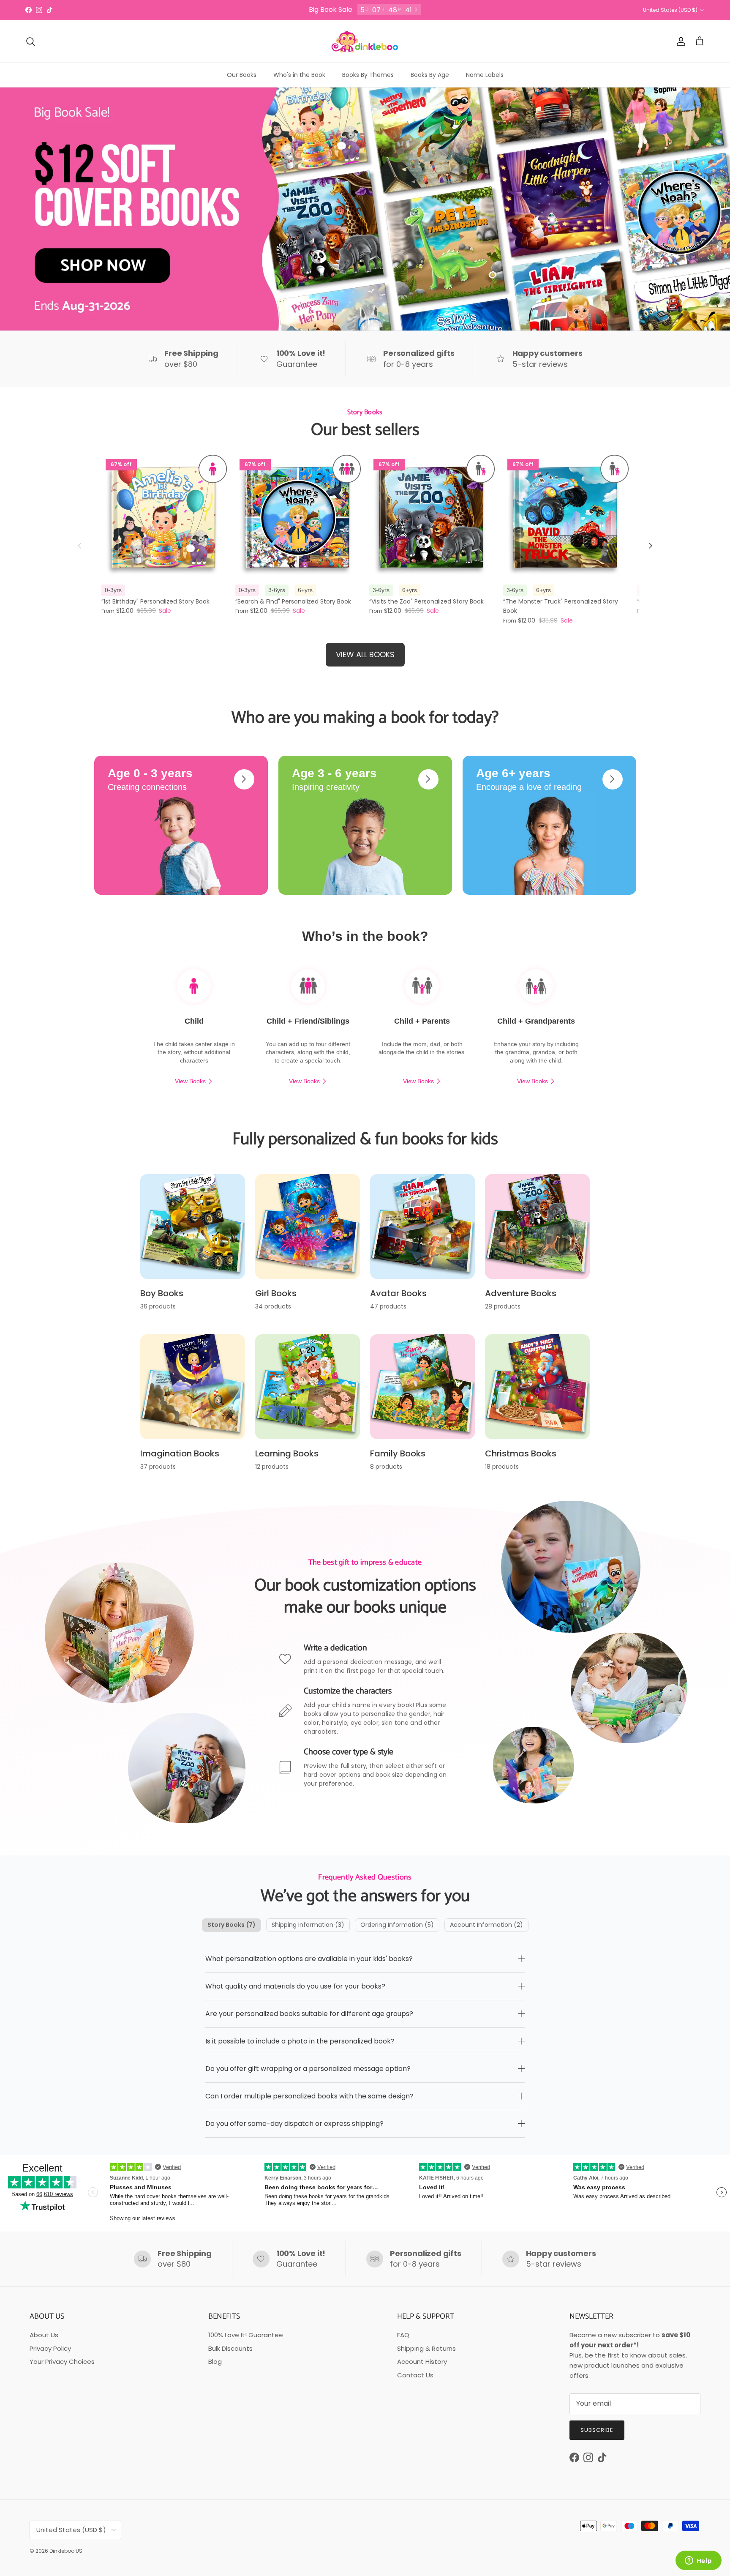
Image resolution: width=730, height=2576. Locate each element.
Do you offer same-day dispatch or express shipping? (294, 2124)
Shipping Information (308, 1925)
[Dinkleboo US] (365, 41)
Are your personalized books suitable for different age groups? (309, 2014)
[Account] (679, 41)
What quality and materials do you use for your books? (295, 1986)
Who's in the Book (299, 75)
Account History (422, 2362)
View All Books (365, 654)
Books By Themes (368, 75)
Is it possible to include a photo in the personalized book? (300, 2041)
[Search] (30, 41)
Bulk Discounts (230, 2348)
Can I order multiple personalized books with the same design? (309, 2096)
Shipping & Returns (426, 2348)
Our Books (242, 75)
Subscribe (597, 2430)
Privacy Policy (50, 2348)
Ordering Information (397, 1925)
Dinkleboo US (66, 2551)
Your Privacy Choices (62, 2362)
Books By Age (430, 75)
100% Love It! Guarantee (246, 2335)
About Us (44, 2335)
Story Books (232, 1925)
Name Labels (485, 75)
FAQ (403, 2335)
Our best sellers (365, 430)
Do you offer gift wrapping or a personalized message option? (308, 2069)
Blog (215, 2362)
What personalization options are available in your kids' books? (309, 1959)
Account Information (486, 1925)
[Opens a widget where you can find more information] (698, 2561)
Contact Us (415, 2375)
